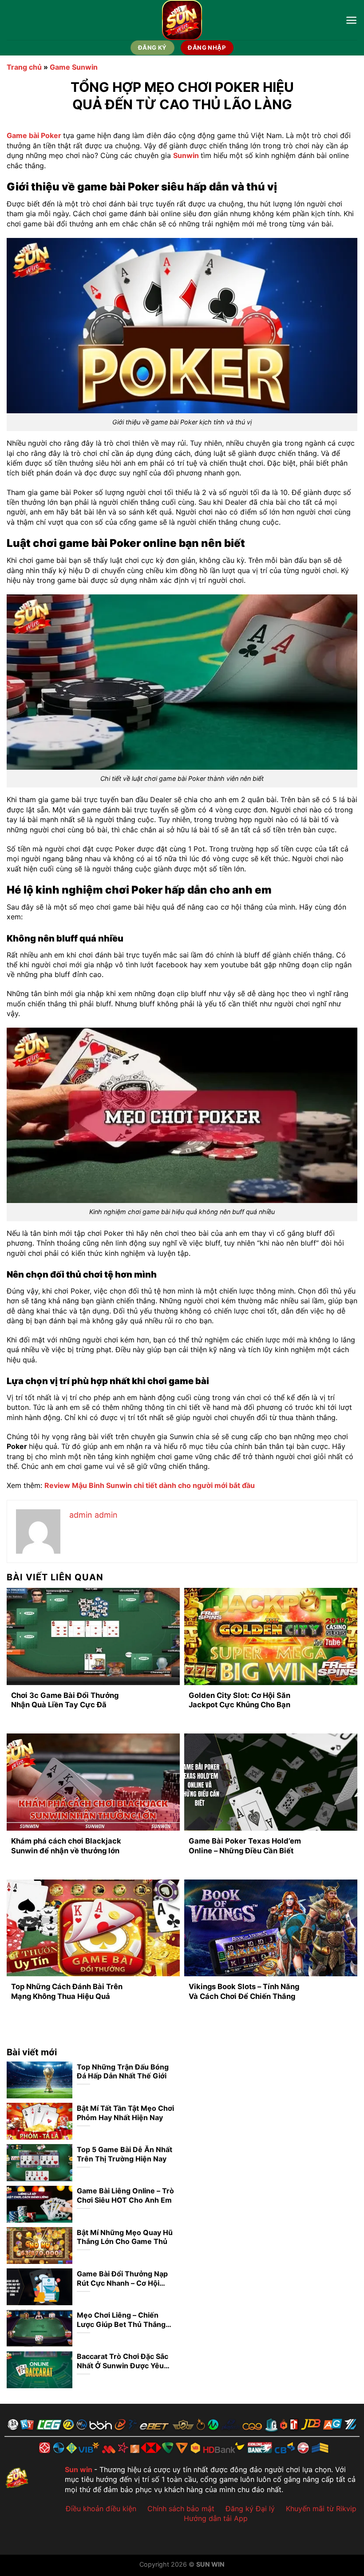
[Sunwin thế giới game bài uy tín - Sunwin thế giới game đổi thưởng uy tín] (182, 20)
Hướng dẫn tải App (216, 2518)
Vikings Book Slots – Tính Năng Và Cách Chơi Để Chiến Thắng (244, 1991)
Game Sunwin (74, 67)
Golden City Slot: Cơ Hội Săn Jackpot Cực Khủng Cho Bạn (239, 1700)
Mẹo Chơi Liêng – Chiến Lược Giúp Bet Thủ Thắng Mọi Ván (121, 2320)
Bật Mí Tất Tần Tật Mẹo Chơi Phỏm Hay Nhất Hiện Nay (125, 2113)
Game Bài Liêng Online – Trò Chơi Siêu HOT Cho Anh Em (125, 2195)
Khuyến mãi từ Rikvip (321, 2509)
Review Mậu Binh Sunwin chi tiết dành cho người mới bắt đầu (150, 1485)
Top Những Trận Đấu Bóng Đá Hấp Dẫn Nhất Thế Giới (123, 2071)
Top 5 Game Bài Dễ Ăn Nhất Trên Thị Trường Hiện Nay (125, 2154)
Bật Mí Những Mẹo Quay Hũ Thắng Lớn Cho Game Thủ (125, 2237)
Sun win (79, 2469)
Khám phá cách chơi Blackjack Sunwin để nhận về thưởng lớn (66, 1846)
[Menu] (351, 20)
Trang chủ (24, 67)
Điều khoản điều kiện (101, 2509)
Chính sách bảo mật (181, 2509)
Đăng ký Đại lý (250, 2509)
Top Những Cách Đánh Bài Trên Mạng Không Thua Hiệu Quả (67, 1991)
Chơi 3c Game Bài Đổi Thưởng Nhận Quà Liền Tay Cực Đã (65, 1700)
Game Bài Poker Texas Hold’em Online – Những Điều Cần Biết (245, 1846)
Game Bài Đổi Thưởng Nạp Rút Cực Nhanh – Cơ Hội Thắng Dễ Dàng (122, 2279)
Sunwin (186, 155)
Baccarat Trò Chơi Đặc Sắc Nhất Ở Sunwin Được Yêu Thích (123, 2361)
